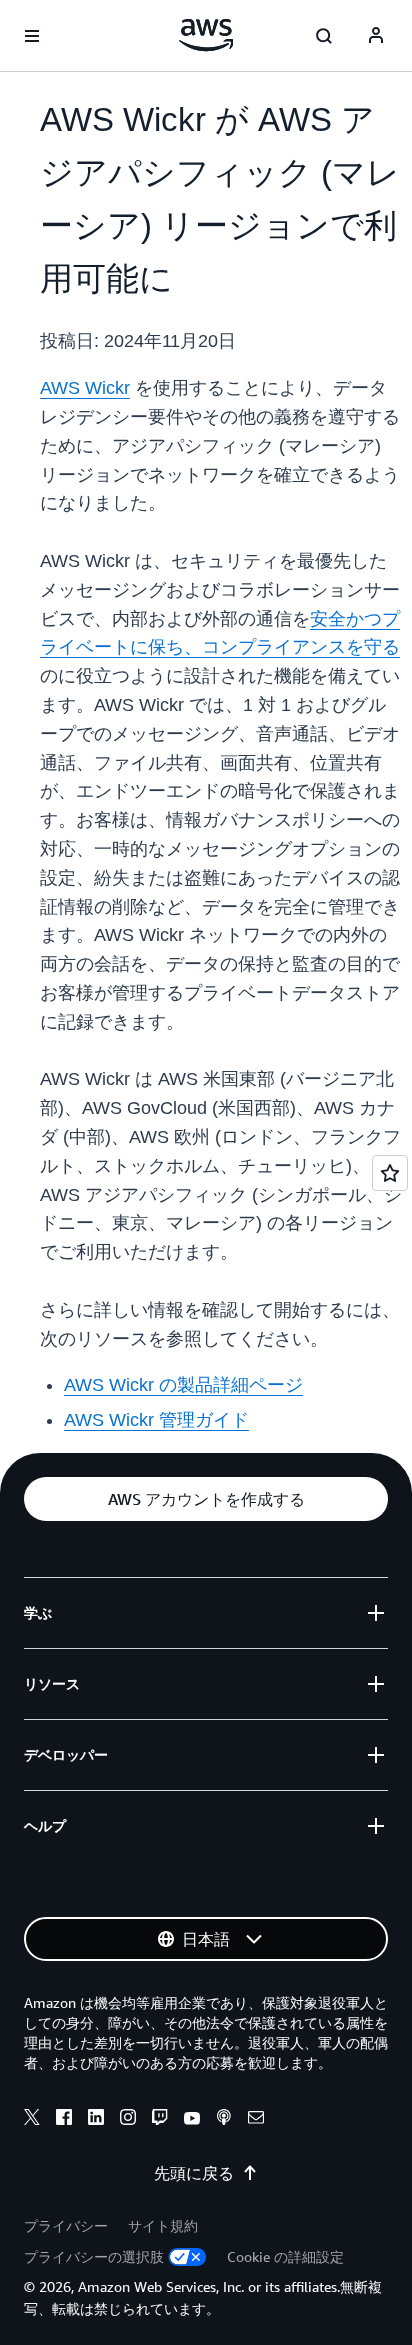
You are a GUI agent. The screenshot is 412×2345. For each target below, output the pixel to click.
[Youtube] (192, 2120)
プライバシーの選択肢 (94, 2256)
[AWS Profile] (376, 36)
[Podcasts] (224, 2120)
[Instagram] (128, 2120)
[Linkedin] (96, 2120)
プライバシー (66, 2225)
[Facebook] (64, 2120)
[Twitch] (160, 2120)
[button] (206, 1499)
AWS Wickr (85, 388)
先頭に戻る (194, 2173)
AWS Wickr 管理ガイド (156, 1420)
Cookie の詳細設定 (285, 2256)
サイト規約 (163, 2225)
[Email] (256, 2120)
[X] (32, 2120)
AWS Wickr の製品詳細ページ (183, 1385)
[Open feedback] (390, 1173)
